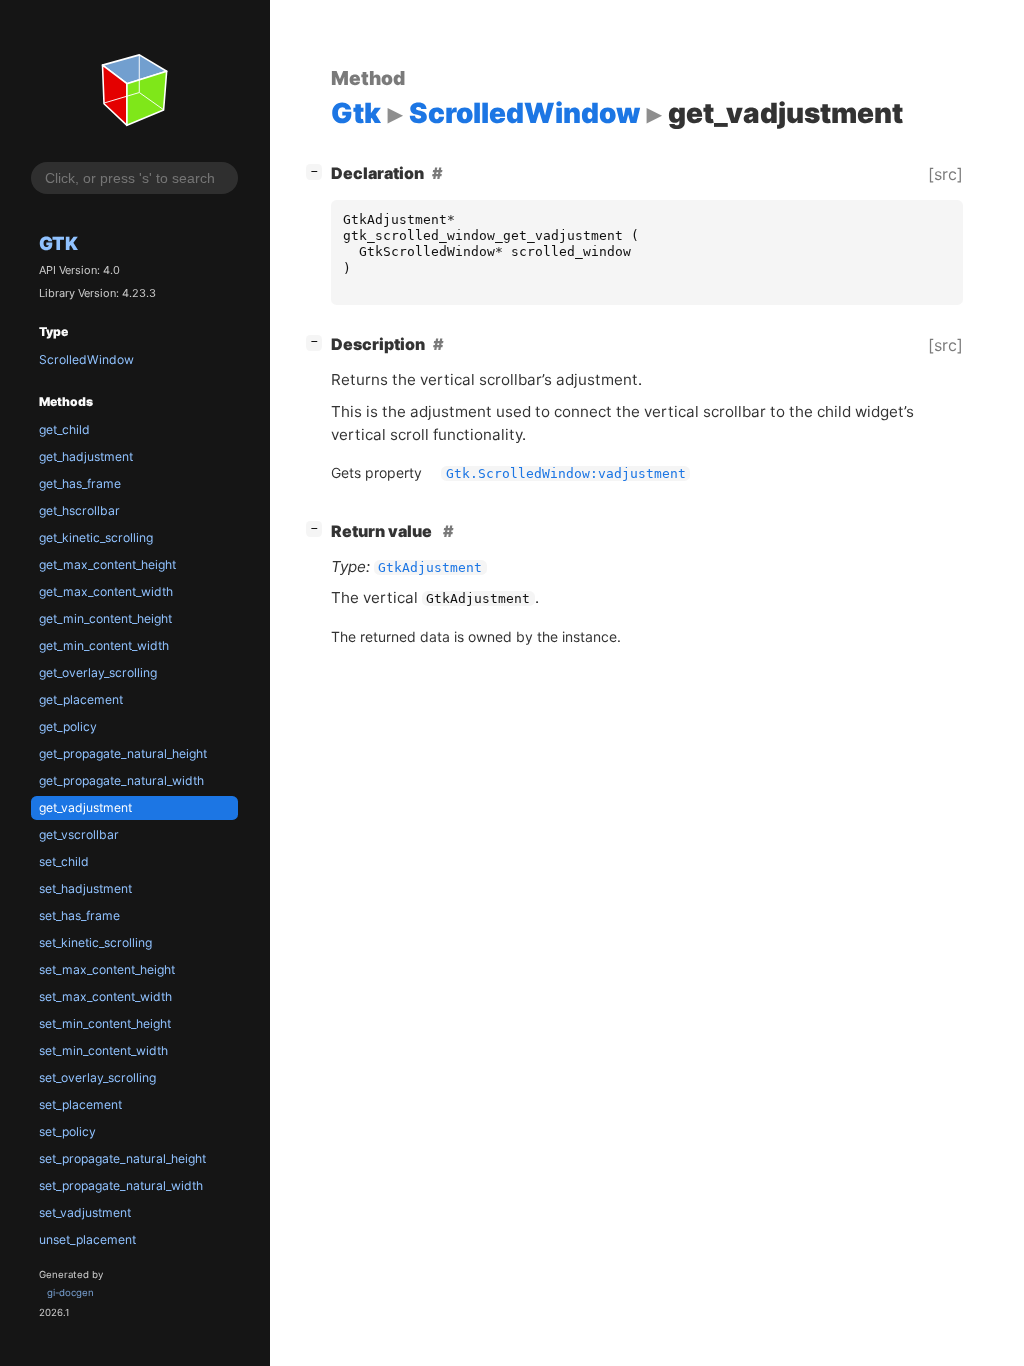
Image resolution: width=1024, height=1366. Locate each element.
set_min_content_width (103, 1050)
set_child (64, 861)
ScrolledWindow (86, 359)
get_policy (68, 726)
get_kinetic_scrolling (96, 537)
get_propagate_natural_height (123, 753)
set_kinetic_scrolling (95, 942)
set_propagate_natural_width (121, 1185)
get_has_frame (80, 483)
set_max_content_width (105, 996)
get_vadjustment (85, 807)
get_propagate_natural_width (121, 780)
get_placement (81, 699)
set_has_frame (79, 915)
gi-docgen (70, 1292)
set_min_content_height (105, 1023)
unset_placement (87, 1239)
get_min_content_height (105, 618)
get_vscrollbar (79, 834)
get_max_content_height (107, 564)
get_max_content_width (106, 591)
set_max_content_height (107, 969)
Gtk (58, 243)
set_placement (80, 1104)
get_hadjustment (86, 456)
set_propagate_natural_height (122, 1158)
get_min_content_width (104, 645)
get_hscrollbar (79, 510)
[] (318, 170)
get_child (64, 429)
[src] (945, 174)
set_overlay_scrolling (97, 1077)
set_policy (67, 1131)
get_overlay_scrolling (98, 672)
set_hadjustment (85, 888)
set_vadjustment (85, 1212)
